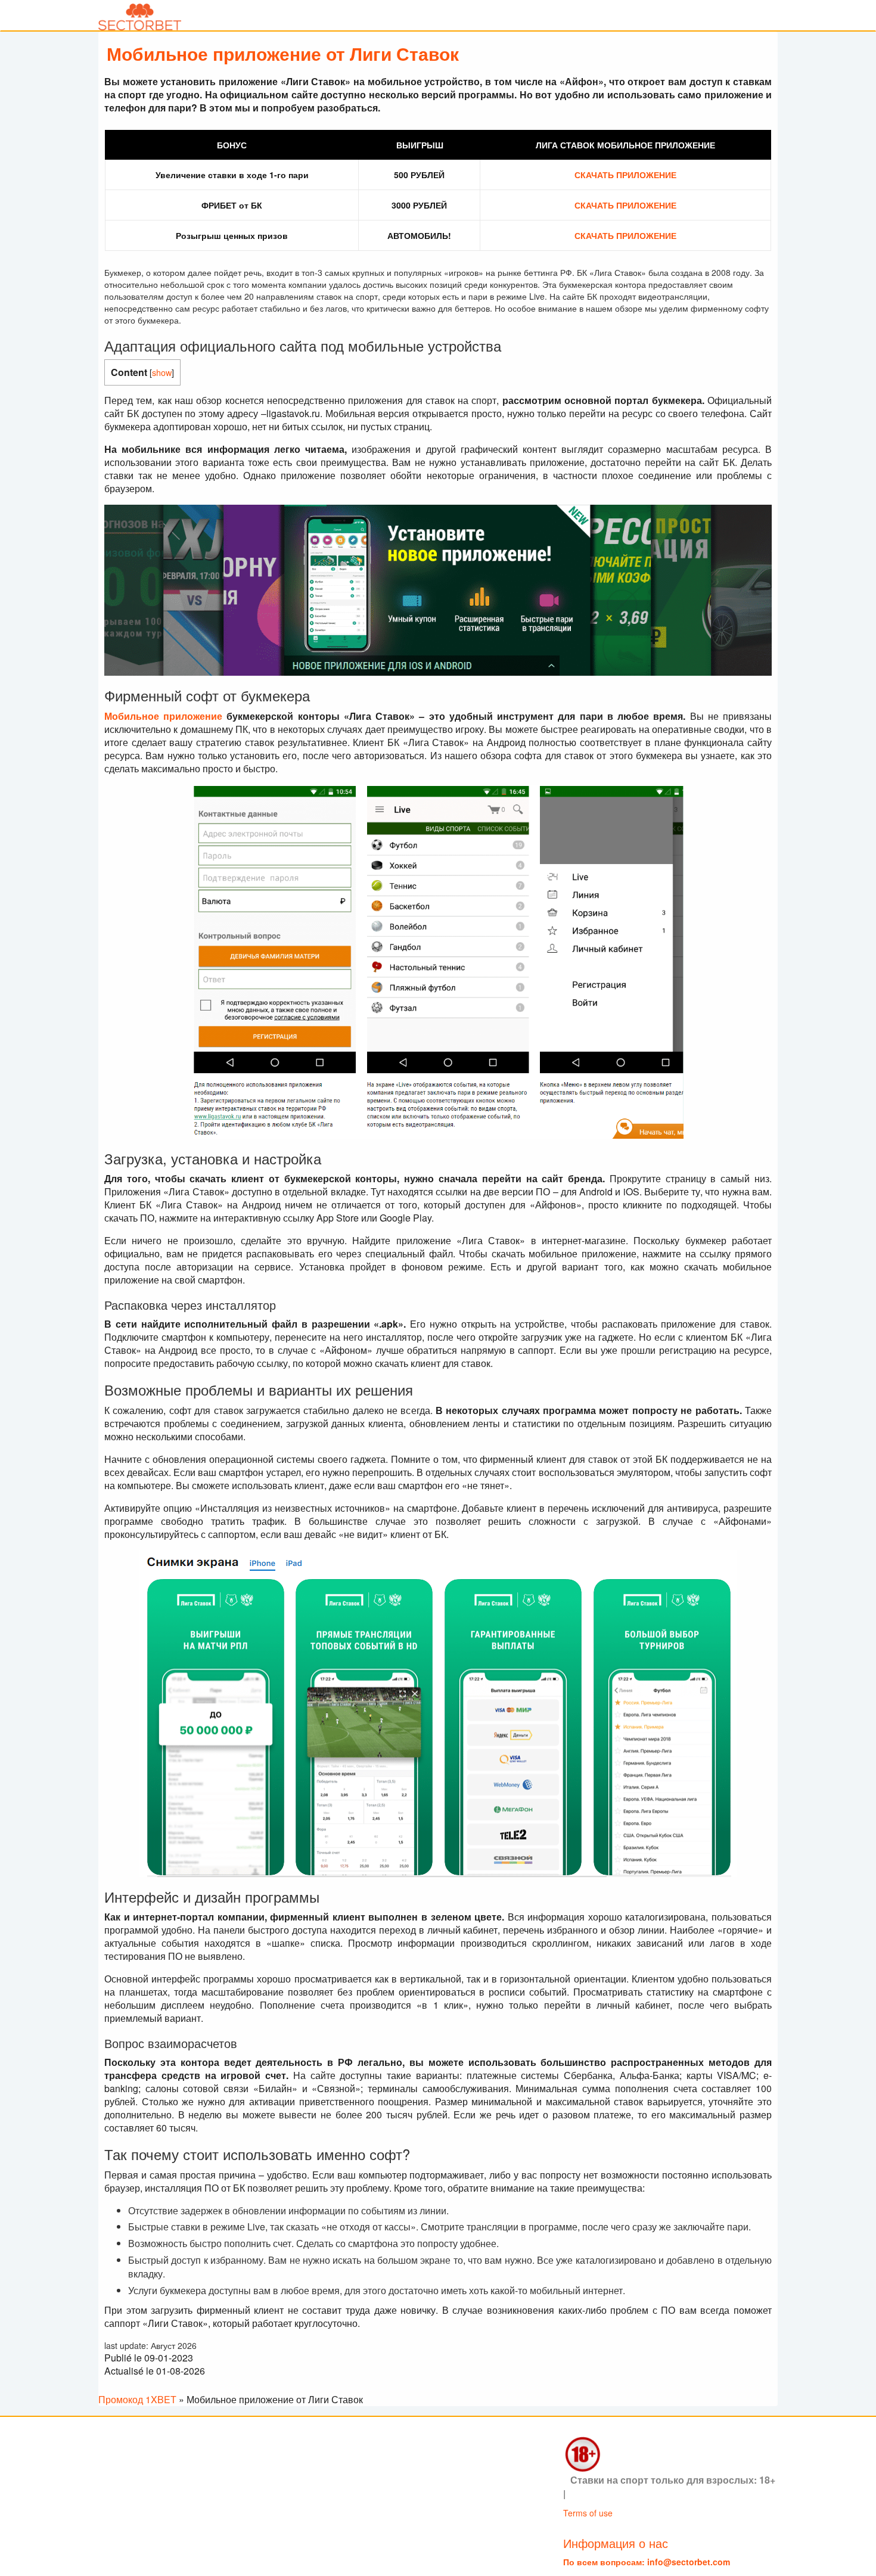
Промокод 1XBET (137, 2399)
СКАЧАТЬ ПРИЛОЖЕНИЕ (625, 175)
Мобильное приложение (163, 716)
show (162, 372)
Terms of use (588, 2512)
